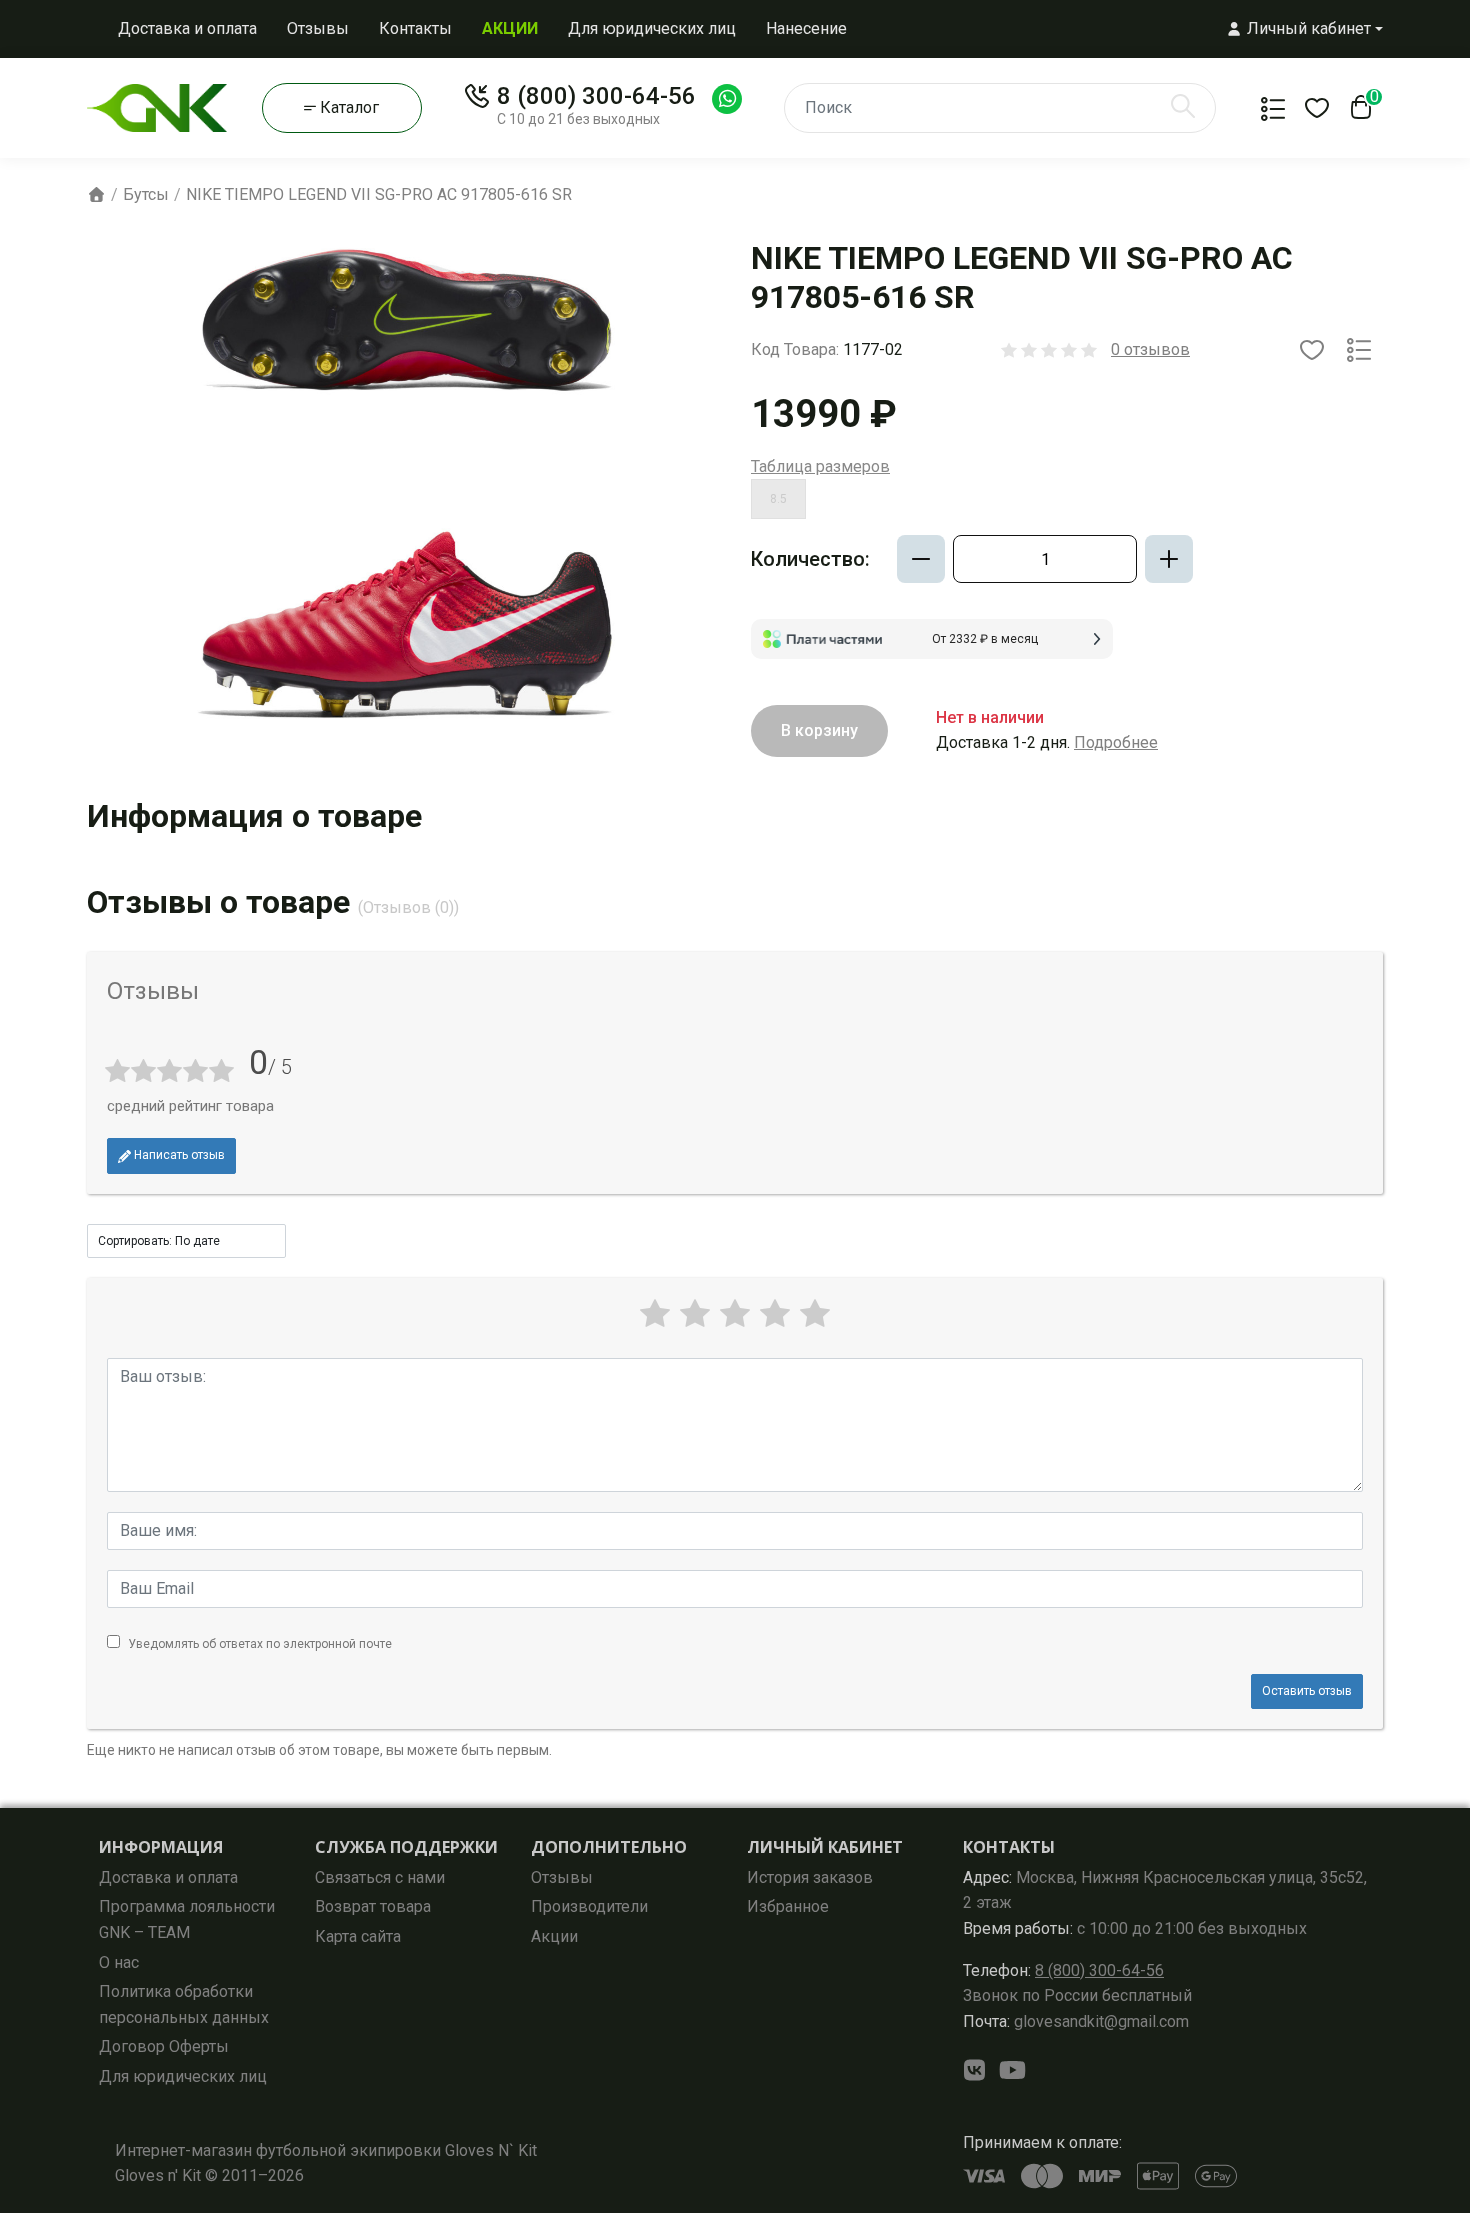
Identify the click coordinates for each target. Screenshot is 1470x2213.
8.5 (778, 499)
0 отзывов (1150, 349)
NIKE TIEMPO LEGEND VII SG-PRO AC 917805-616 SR (379, 194)
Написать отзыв (178, 1155)
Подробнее (1116, 742)
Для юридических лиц (652, 28)
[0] (1357, 113)
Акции (554, 1936)
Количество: (810, 559)
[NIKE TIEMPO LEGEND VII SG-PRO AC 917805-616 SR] (407, 488)
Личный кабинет (825, 1847)
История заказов (810, 1877)
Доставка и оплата (187, 28)
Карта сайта (358, 1936)
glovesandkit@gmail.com (1076, 2021)
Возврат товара (373, 1906)
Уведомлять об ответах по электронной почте (260, 1644)
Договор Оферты (164, 2046)
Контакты (415, 28)
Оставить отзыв (1307, 1691)
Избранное (788, 1906)
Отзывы (318, 28)
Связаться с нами (380, 1877)
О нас (119, 1962)
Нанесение (806, 28)
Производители (589, 1906)
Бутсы (146, 194)
